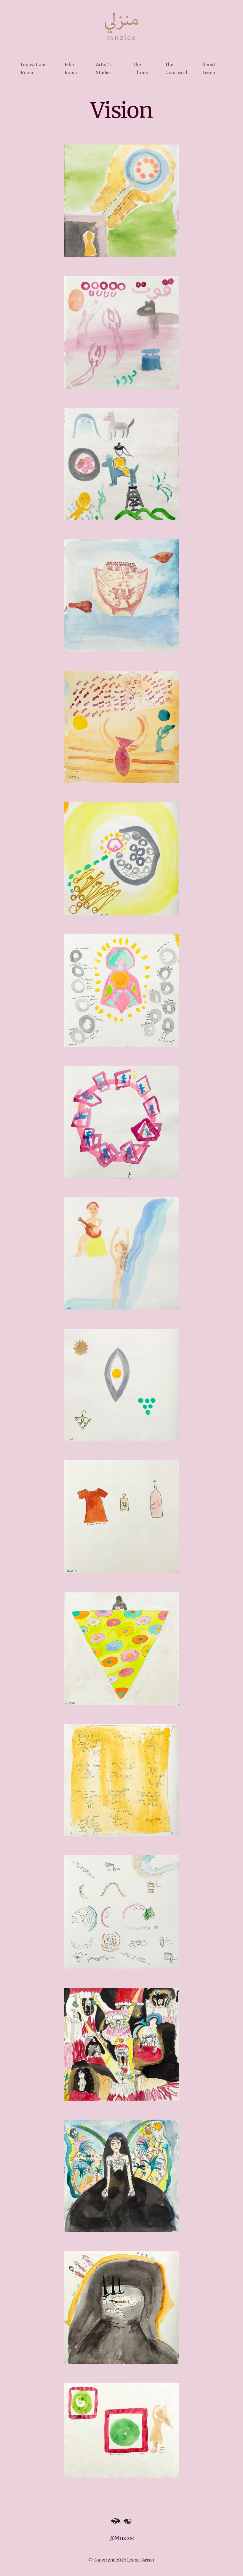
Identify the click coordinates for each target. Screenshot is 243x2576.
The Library (141, 68)
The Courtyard (176, 68)
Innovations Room (34, 68)
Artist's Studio (104, 68)
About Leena (209, 68)
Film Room (71, 68)
